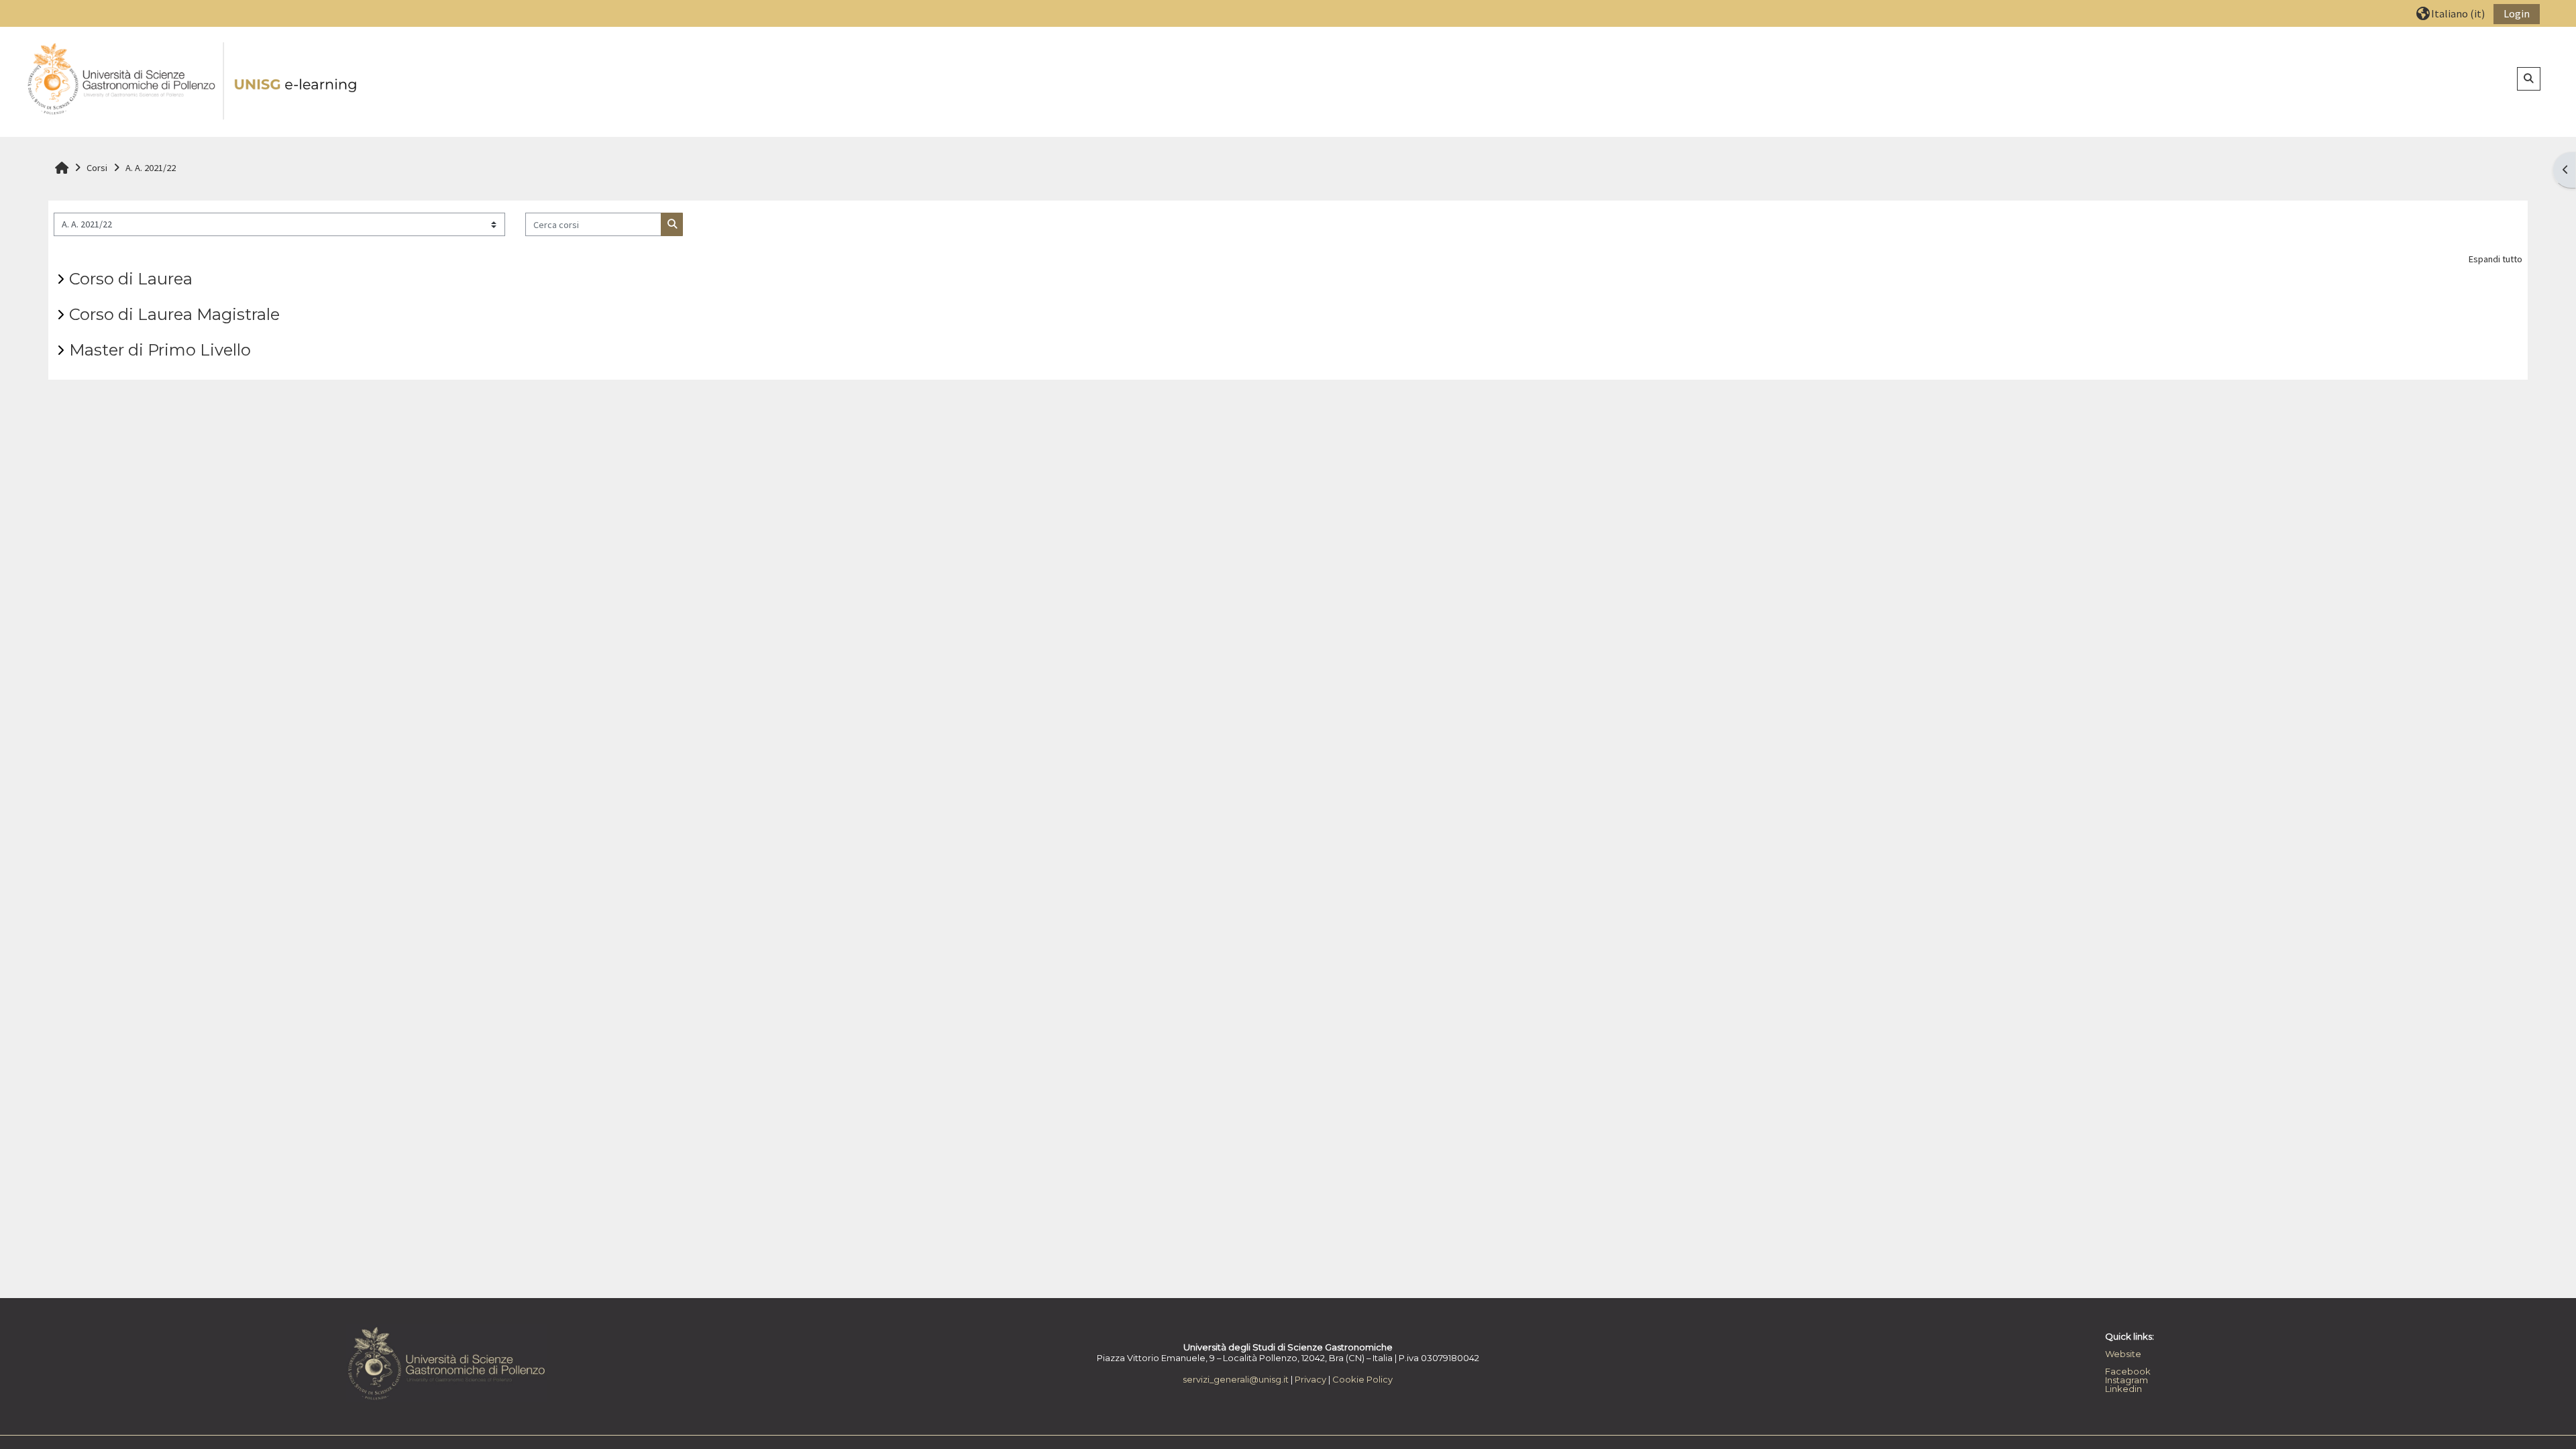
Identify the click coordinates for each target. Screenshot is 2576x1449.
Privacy (1310, 1379)
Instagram (2127, 1380)
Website (2123, 1354)
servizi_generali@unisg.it (1236, 1379)
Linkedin (2124, 1389)
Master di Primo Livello (160, 350)
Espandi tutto (2495, 259)
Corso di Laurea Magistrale (174, 314)
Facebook (2128, 1371)
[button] (2451, 13)
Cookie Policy (1362, 1379)
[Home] (193, 81)
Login (2517, 13)
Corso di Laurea (131, 279)
